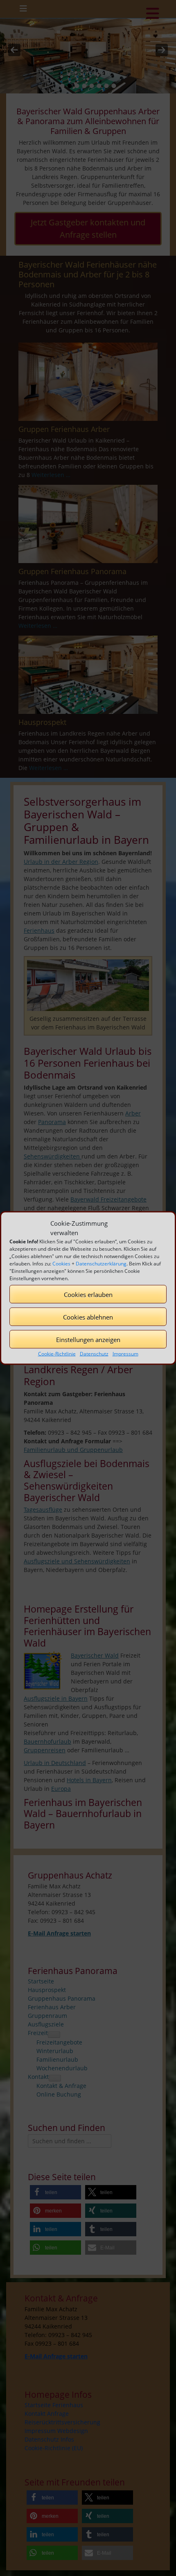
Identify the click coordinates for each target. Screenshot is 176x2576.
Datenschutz (94, 1354)
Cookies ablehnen (88, 1317)
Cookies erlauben (88, 1294)
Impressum (125, 1354)
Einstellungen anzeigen (88, 1339)
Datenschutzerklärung (101, 1264)
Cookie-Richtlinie (57, 1354)
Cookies (61, 1264)
